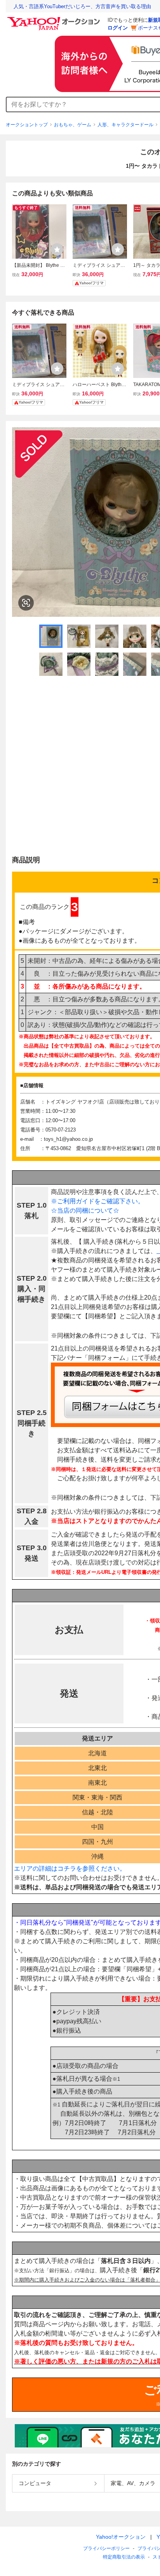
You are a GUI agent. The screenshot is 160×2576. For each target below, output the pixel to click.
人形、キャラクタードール (125, 125)
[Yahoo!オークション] (55, 19)
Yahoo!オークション (121, 2537)
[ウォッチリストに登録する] (57, 249)
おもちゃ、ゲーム (73, 125)
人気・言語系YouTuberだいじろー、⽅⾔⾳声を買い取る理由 (82, 6)
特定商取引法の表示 (124, 2557)
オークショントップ (27, 125)
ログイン (118, 28)
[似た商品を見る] (26, 603)
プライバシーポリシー (106, 2548)
